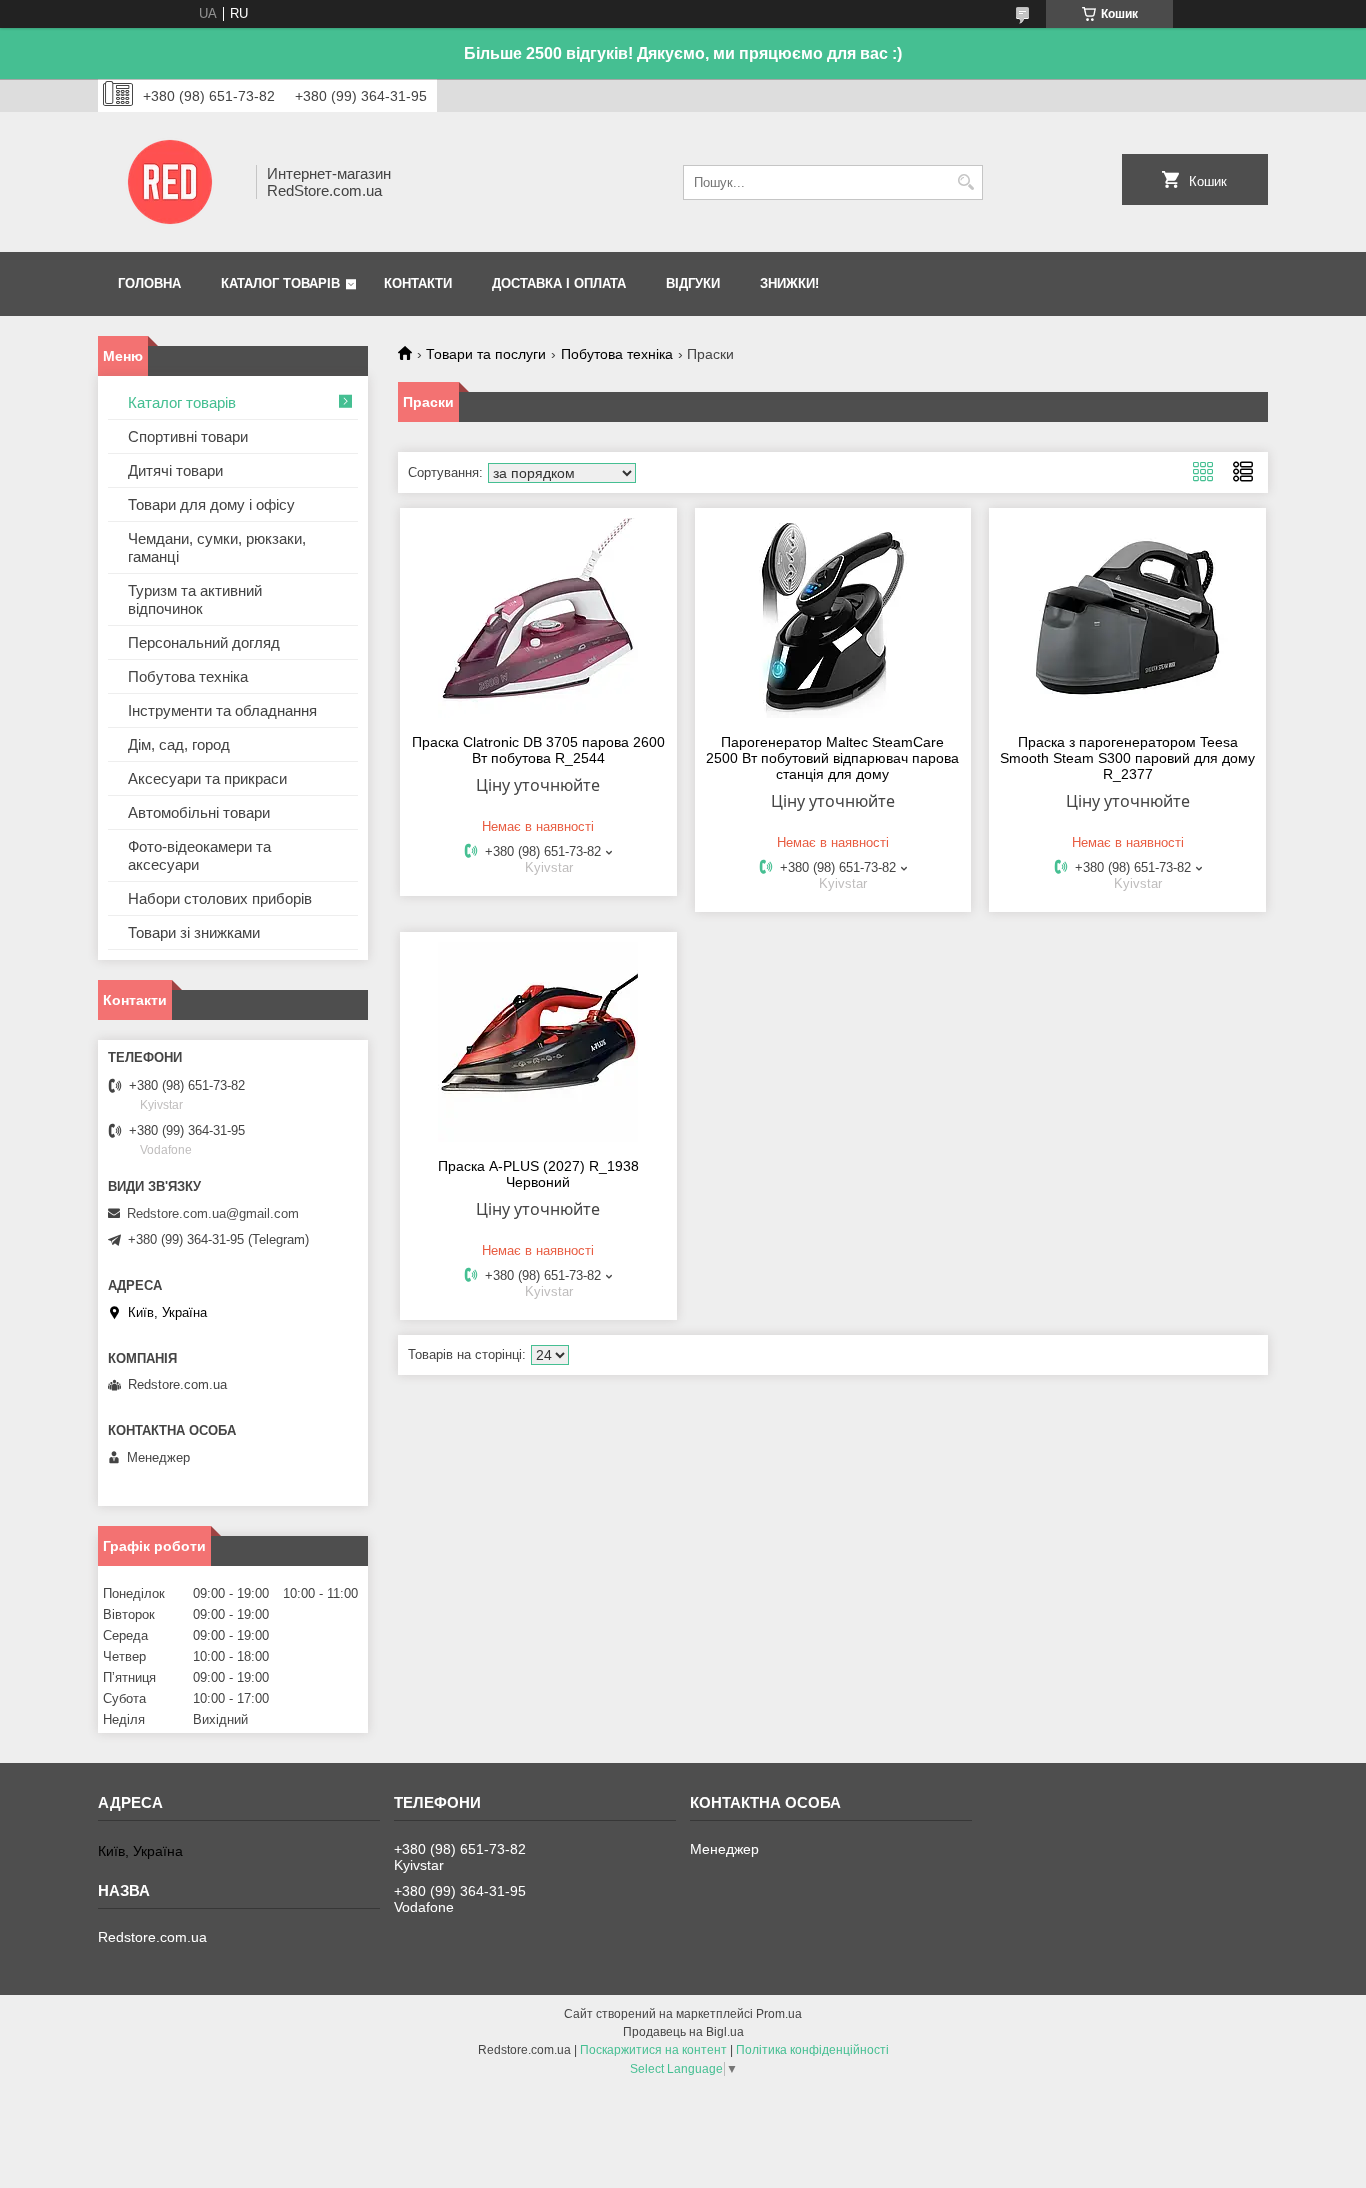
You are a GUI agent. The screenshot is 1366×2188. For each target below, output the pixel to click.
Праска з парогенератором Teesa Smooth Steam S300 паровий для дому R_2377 (1127, 758)
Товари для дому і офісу (211, 504)
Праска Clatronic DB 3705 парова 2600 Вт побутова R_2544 (538, 750)
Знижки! (789, 283)
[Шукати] (965, 182)
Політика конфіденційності (812, 2050)
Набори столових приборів (220, 898)
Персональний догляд (204, 642)
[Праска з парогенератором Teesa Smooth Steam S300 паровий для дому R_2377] (1127, 618)
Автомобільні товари (199, 812)
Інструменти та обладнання (222, 710)
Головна (149, 283)
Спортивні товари (188, 436)
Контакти (418, 283)
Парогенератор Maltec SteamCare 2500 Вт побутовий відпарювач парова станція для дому (832, 758)
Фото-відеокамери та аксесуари (199, 855)
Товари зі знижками (194, 932)
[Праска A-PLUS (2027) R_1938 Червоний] (538, 1042)
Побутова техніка (617, 354)
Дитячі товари (175, 470)
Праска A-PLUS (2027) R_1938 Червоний (538, 1174)
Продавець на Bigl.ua (683, 2032)
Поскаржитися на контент (653, 2050)
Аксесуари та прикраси (207, 778)
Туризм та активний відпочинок (195, 599)
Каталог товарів (280, 283)
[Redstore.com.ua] (170, 182)
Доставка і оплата (559, 283)
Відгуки (693, 283)
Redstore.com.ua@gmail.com (213, 1213)
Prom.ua (779, 2014)
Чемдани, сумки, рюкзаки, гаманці (217, 547)
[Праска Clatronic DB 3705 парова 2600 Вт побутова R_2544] (538, 618)
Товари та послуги (486, 354)
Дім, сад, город (179, 744)
